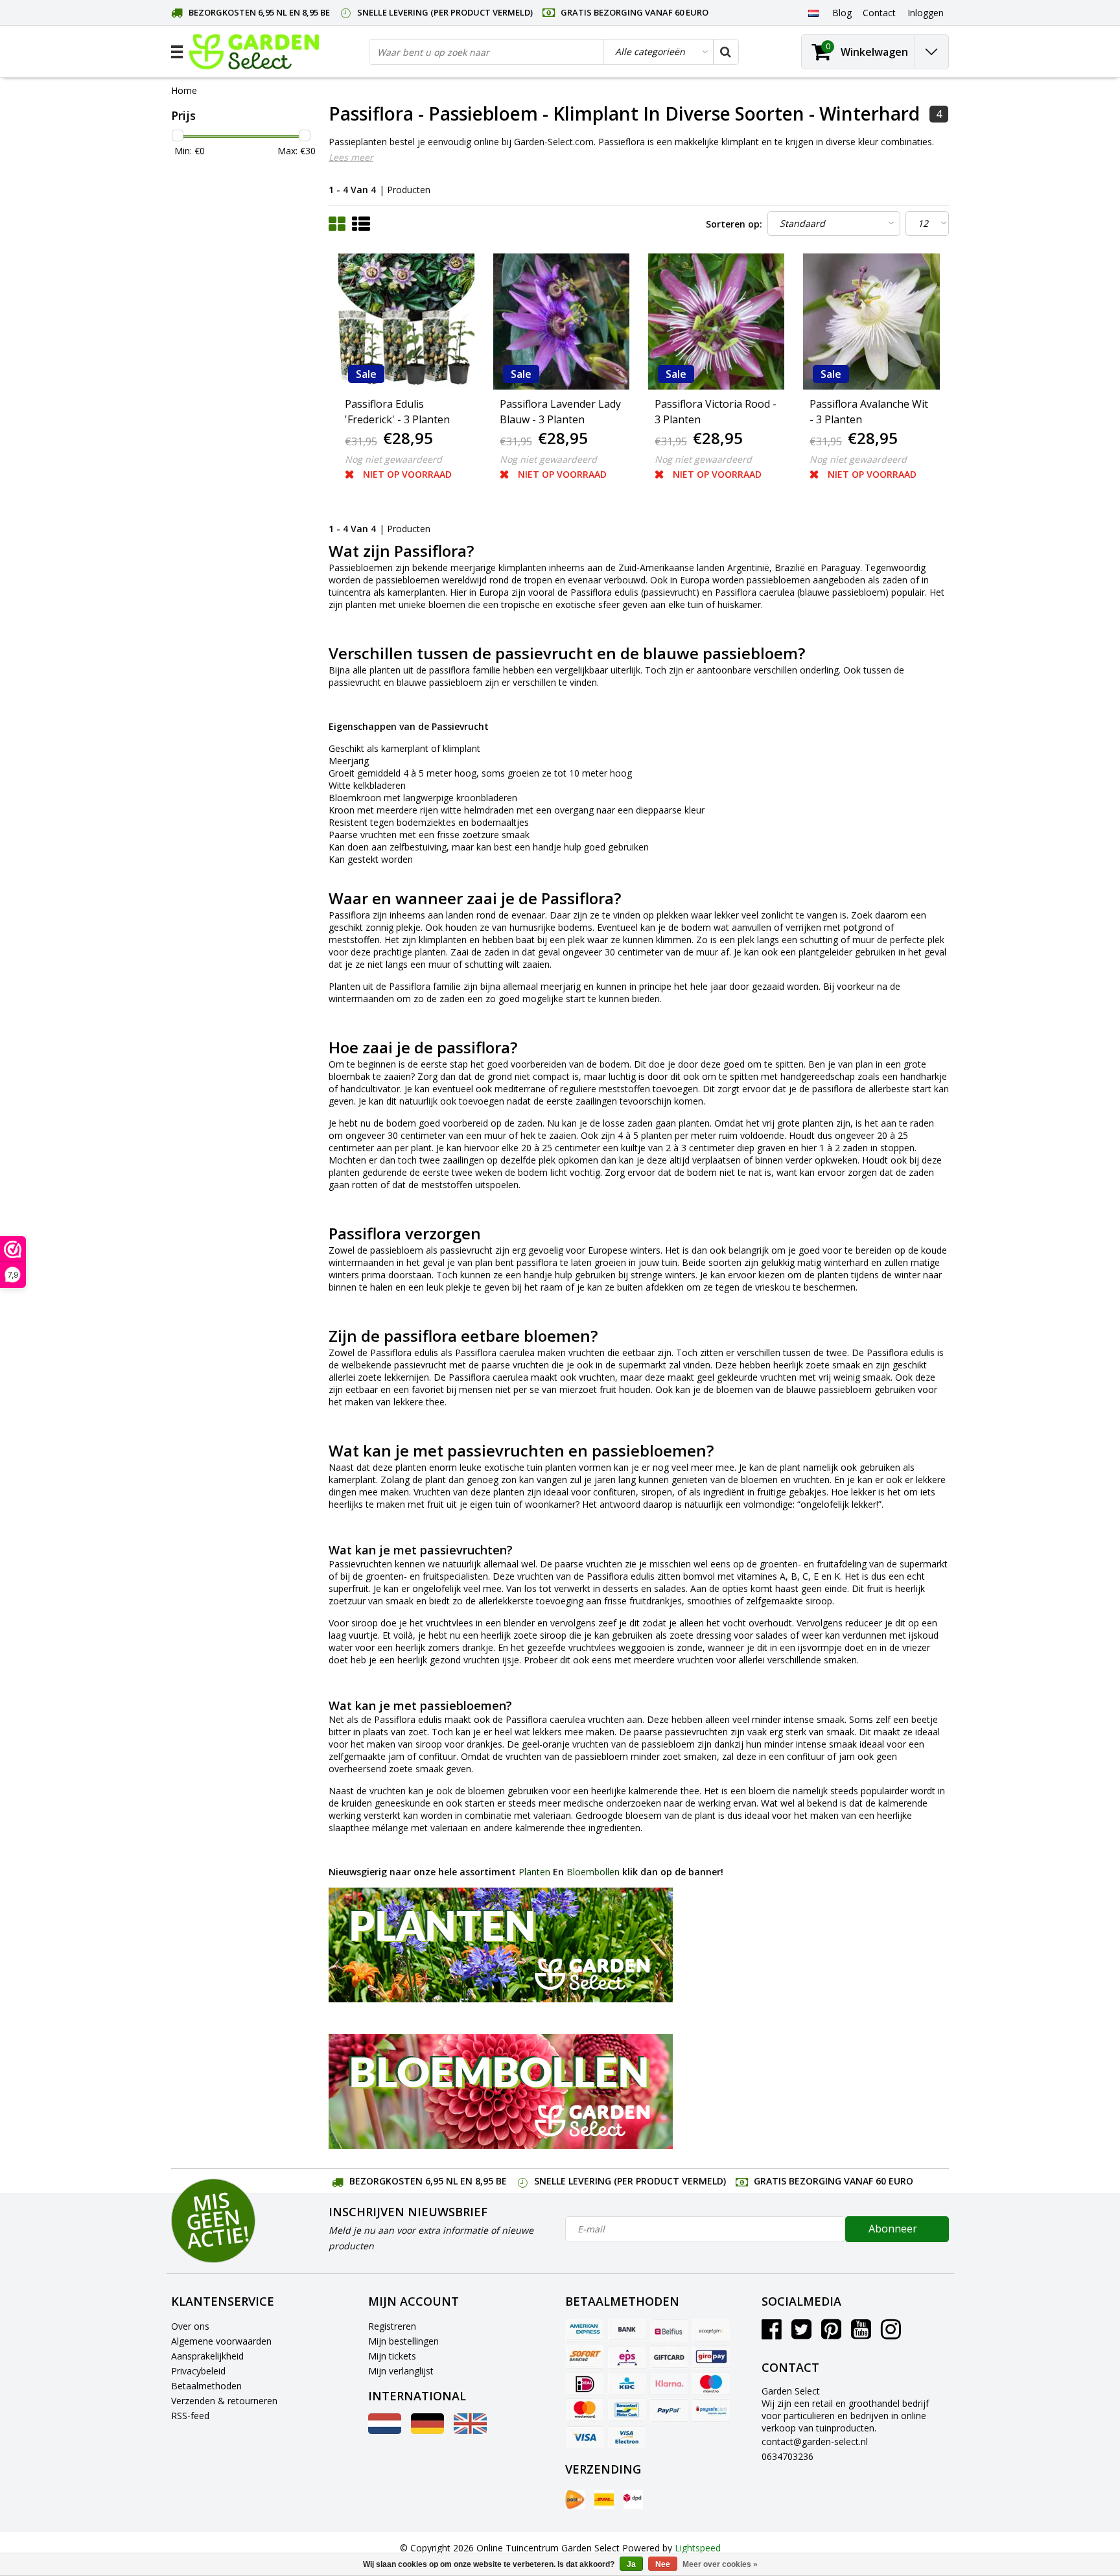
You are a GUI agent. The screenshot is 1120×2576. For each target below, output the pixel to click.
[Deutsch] (427, 2430)
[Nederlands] (813, 12)
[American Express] (585, 2330)
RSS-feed (190, 2416)
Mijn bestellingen (403, 2341)
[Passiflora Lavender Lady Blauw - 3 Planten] (561, 322)
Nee (663, 2564)
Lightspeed (698, 2548)
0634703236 (787, 2456)
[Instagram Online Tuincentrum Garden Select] (891, 2334)
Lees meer (351, 157)
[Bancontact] (627, 2410)
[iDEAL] (585, 2383)
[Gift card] (669, 2357)
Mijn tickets (392, 2356)
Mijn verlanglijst (401, 2371)
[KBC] (627, 2383)
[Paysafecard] (711, 2410)
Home (184, 90)
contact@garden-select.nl (815, 2441)
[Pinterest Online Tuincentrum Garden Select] (831, 2334)
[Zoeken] (725, 52)
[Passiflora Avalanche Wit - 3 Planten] (871, 322)
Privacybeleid (198, 2371)
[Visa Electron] (627, 2437)
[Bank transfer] (627, 2330)
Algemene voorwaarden (221, 2341)
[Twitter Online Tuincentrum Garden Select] (801, 2334)
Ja (631, 2564)
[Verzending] (575, 2500)
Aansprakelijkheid (207, 2356)
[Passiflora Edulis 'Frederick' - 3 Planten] (406, 322)
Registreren (392, 2326)
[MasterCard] (585, 2410)
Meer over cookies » (720, 2564)
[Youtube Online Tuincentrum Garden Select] (861, 2334)
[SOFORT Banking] (585, 2357)
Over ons (190, 2326)
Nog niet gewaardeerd (393, 459)
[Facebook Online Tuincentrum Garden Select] (772, 2334)
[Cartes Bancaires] (711, 2330)
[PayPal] (669, 2410)
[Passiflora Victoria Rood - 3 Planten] (716, 322)
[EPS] (627, 2357)
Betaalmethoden (206, 2386)
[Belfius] (669, 2330)
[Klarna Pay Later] (669, 2383)
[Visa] (585, 2437)
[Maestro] (711, 2383)
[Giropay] (711, 2357)
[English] (470, 2430)
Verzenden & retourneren (224, 2401)
